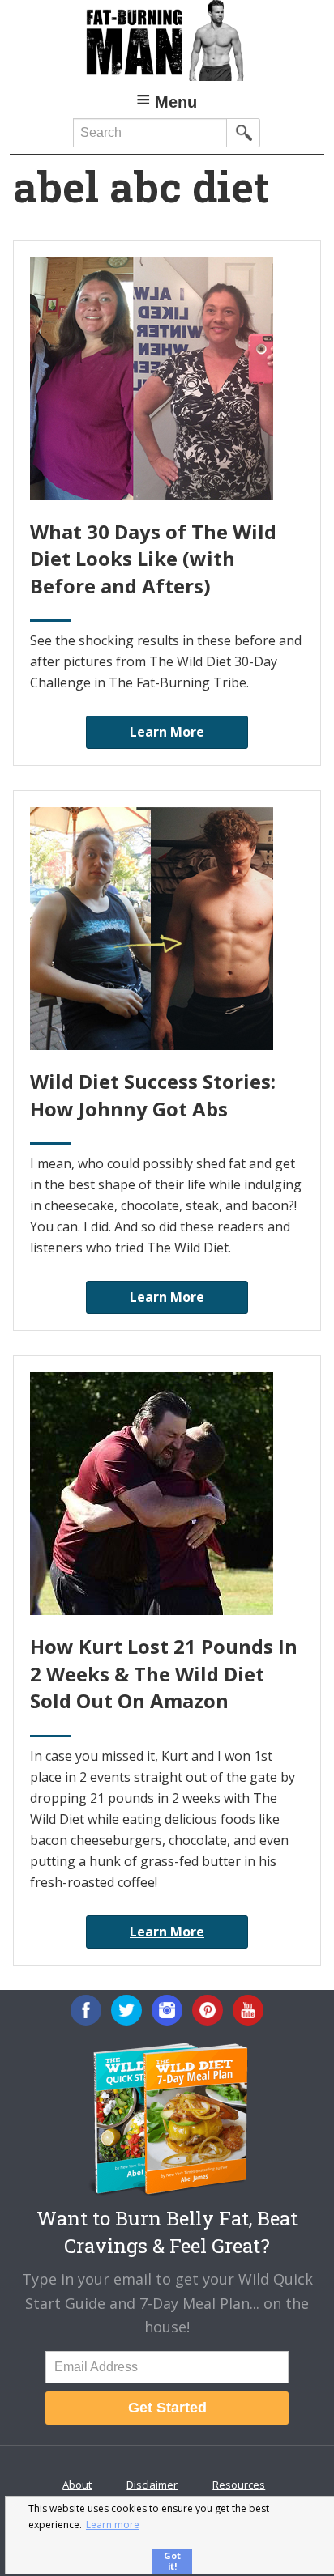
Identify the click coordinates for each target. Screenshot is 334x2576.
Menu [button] (176, 102)
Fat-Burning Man (167, 40)
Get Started (167, 2408)
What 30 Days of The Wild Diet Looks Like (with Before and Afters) (153, 559)
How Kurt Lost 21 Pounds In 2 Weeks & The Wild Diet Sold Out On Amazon (164, 1673)
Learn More (167, 732)
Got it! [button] (172, 2561)
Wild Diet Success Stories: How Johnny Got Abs (153, 1095)
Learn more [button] (113, 2525)
